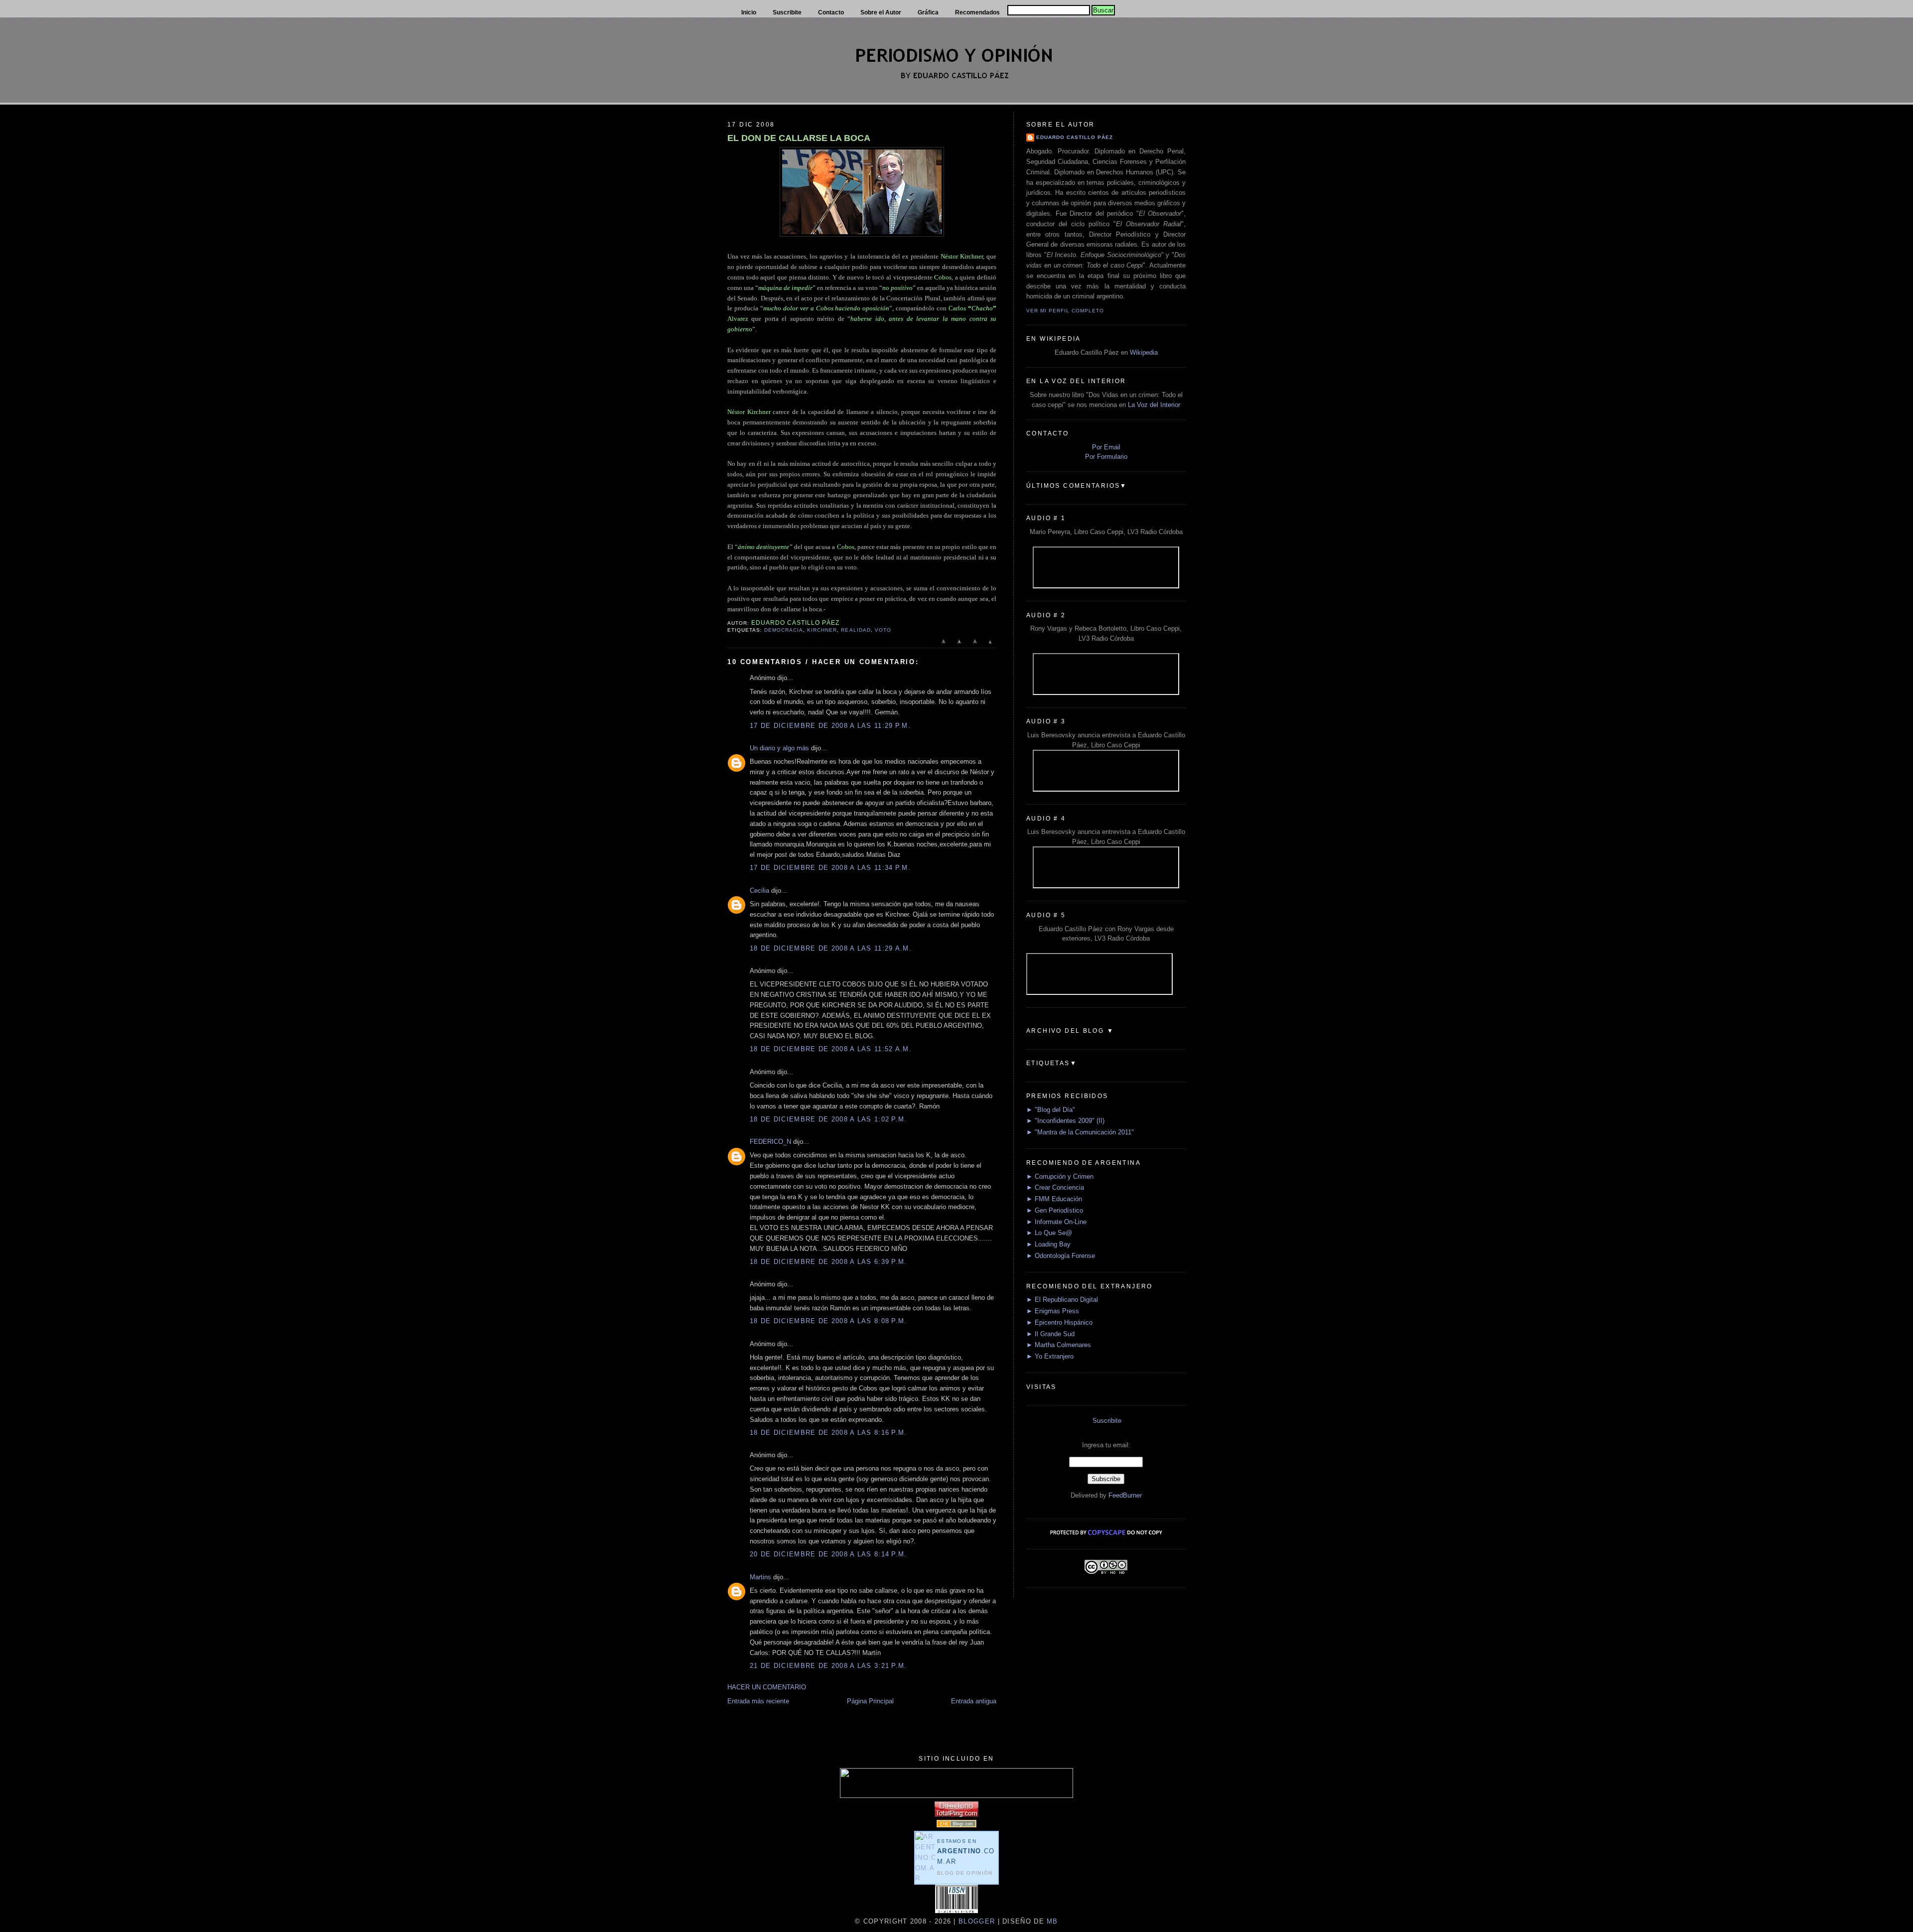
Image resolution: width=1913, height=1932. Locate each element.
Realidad (856, 630)
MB (1051, 1921)
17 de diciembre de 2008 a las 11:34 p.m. (830, 868)
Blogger (977, 1921)
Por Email (1106, 447)
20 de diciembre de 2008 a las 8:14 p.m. (828, 1554)
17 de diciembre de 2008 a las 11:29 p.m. (830, 726)
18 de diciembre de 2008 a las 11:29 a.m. (831, 948)
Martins (760, 1577)
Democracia (784, 630)
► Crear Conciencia (1055, 1187)
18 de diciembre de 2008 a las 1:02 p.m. (828, 1119)
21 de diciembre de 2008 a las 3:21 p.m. (828, 1666)
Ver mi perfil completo (1065, 311)
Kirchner (822, 630)
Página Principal (870, 1701)
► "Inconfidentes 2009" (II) (1065, 1121)
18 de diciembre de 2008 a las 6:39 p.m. (828, 1262)
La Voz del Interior (1154, 405)
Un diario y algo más (779, 748)
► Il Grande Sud (1050, 1334)
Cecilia (759, 891)
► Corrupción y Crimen (1060, 1176)
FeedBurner (1125, 1495)
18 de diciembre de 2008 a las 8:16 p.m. (828, 1433)
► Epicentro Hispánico (1059, 1322)
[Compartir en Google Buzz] (990, 646)
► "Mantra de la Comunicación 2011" (1080, 1132)
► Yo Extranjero (1050, 1356)
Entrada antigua (974, 1701)
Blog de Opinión (965, 1873)
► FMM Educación (1054, 1199)
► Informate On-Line (1056, 1222)
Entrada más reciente (758, 1701)
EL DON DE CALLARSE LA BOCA (799, 138)
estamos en (966, 1852)
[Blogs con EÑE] (956, 1825)
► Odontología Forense (1061, 1256)
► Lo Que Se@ (1049, 1233)
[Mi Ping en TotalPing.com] (956, 1815)
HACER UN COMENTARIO (767, 1687)
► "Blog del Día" (1051, 1110)
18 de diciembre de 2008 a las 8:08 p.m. (828, 1321)
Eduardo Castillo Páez (1075, 137)
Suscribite (1107, 1421)
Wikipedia (1144, 352)
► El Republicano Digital (1062, 1300)
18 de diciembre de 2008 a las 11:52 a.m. (831, 1049)
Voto (883, 630)
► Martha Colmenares (1059, 1345)
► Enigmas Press (1053, 1311)
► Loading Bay (1048, 1244)
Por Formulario (1106, 457)
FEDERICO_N (770, 1142)
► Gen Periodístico (1055, 1210)
